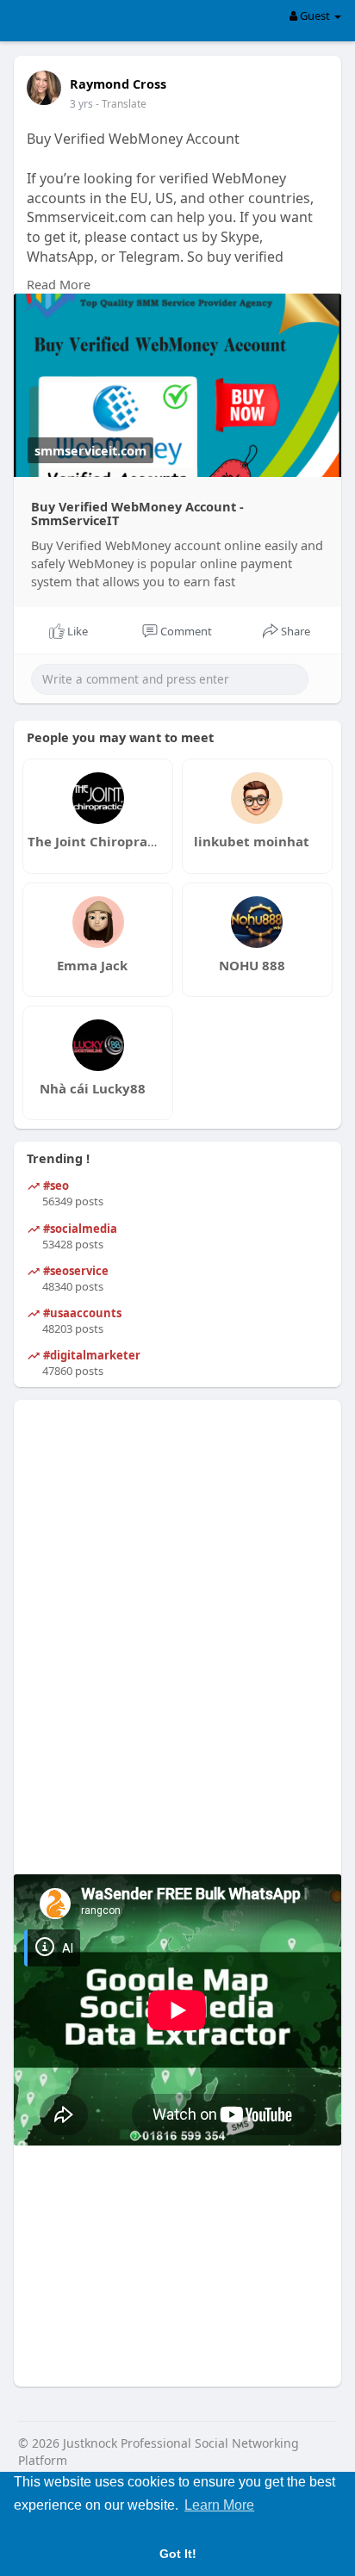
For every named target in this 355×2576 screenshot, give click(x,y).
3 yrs (81, 104)
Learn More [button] (219, 2505)
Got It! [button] (178, 2554)
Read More (59, 284)
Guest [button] (315, 15)
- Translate (121, 104)
